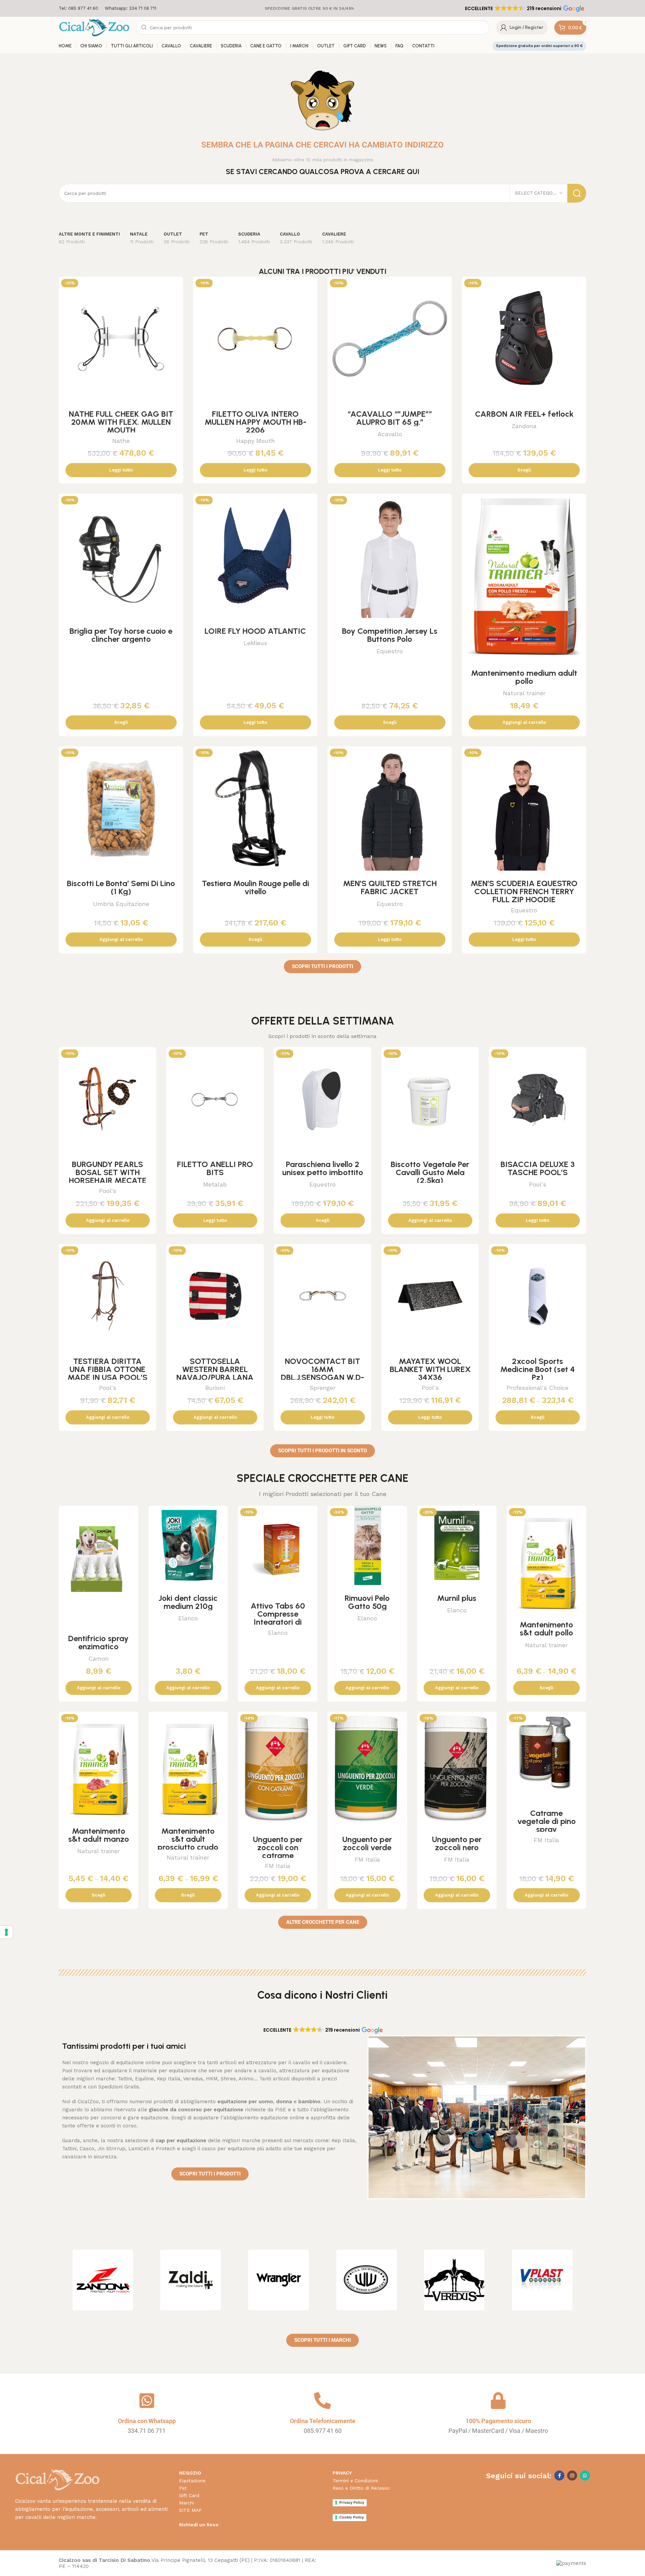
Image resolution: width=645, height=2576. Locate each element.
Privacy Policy (352, 2502)
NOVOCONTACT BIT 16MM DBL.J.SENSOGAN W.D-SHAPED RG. (322, 1373)
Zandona (524, 426)
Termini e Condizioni (355, 2481)
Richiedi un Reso (199, 2525)
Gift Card (189, 2495)
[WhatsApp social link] (585, 2476)
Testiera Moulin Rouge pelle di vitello (255, 887)
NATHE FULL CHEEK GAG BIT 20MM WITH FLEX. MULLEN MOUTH (121, 422)
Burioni (215, 1388)
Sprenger (322, 1388)
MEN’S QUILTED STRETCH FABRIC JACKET (390, 887)
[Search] (577, 193)
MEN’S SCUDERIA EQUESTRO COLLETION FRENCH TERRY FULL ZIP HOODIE (524, 891)
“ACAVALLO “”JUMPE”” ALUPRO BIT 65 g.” (390, 418)
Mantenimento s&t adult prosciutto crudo (188, 1839)
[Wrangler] (278, 2280)
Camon (99, 1658)
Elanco (188, 1618)
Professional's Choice (537, 1388)
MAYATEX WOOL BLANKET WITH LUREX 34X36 (430, 1369)
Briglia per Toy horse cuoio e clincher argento (121, 635)
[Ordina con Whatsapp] (147, 2401)
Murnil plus (457, 1598)
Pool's (108, 1191)
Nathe (121, 441)
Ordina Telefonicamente (323, 2421)
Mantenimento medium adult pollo (524, 677)
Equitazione (192, 2481)
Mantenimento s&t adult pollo (546, 1629)
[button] (524, 8)
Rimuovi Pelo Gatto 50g (367, 1602)
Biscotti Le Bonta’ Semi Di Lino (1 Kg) (121, 887)
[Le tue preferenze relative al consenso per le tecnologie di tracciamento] (6, 1932)
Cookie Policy (352, 2517)
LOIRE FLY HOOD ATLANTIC (255, 631)
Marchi (186, 2503)
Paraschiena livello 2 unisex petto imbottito (323, 1168)
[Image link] (57, 2480)
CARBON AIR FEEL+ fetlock (524, 414)
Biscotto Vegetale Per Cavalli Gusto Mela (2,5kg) (430, 1172)
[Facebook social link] (559, 2476)
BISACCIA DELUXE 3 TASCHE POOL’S (538, 1168)
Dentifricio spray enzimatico (98, 1642)
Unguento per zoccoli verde (367, 1843)
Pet (183, 2488)
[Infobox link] (78, 9)
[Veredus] (455, 2280)
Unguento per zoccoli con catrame (278, 1847)
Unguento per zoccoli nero (457, 1843)
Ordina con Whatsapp (147, 2421)
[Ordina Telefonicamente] (322, 2401)
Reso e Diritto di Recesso (361, 2488)
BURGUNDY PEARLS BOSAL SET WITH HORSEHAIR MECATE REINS (108, 1176)
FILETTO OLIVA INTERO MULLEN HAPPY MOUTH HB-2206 (255, 422)
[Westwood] (367, 2280)
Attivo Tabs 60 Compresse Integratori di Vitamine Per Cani (278, 1618)
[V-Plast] (542, 2280)
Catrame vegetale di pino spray (547, 1821)
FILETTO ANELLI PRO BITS (215, 1168)
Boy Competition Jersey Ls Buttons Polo (390, 635)
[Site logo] (94, 27)
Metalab (215, 1184)
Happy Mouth (255, 441)
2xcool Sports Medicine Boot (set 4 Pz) (537, 1369)
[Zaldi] (191, 2280)
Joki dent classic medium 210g (188, 1602)
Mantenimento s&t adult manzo (99, 1835)
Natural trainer (524, 693)
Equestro (390, 651)
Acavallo (390, 434)
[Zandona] (103, 2280)
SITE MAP (190, 2510)
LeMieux (255, 643)
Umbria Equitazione (121, 904)
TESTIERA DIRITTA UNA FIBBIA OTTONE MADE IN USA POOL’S (107, 1369)
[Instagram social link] (572, 2476)
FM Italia (278, 1866)
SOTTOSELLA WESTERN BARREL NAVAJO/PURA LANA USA (215, 1373)
